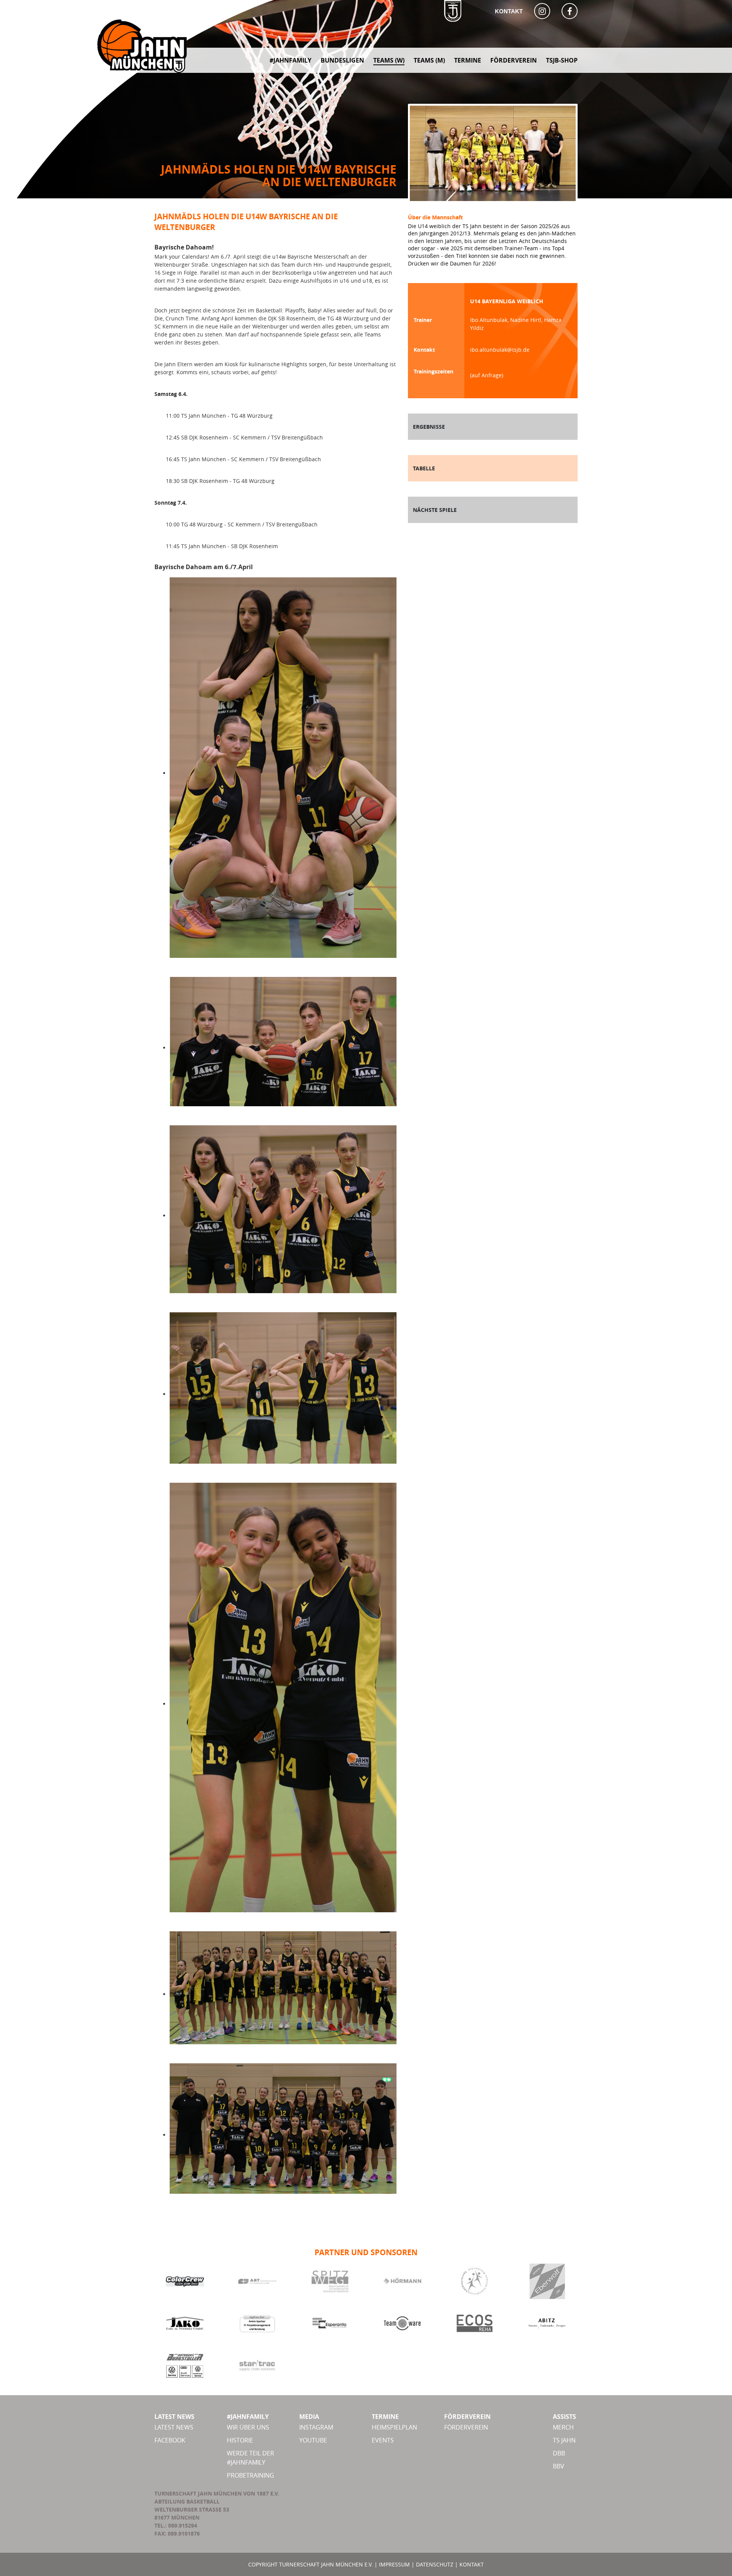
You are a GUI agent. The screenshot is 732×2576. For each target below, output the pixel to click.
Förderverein (466, 2427)
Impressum (394, 2564)
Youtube (313, 2440)
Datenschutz (435, 2564)
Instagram (316, 2427)
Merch (563, 2427)
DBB (559, 2453)
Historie (240, 2440)
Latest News (174, 2427)
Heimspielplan (394, 2427)
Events (383, 2440)
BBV (559, 2466)
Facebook (170, 2440)
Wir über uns (248, 2427)
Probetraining (250, 2475)
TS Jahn (564, 2440)
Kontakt (509, 11)
